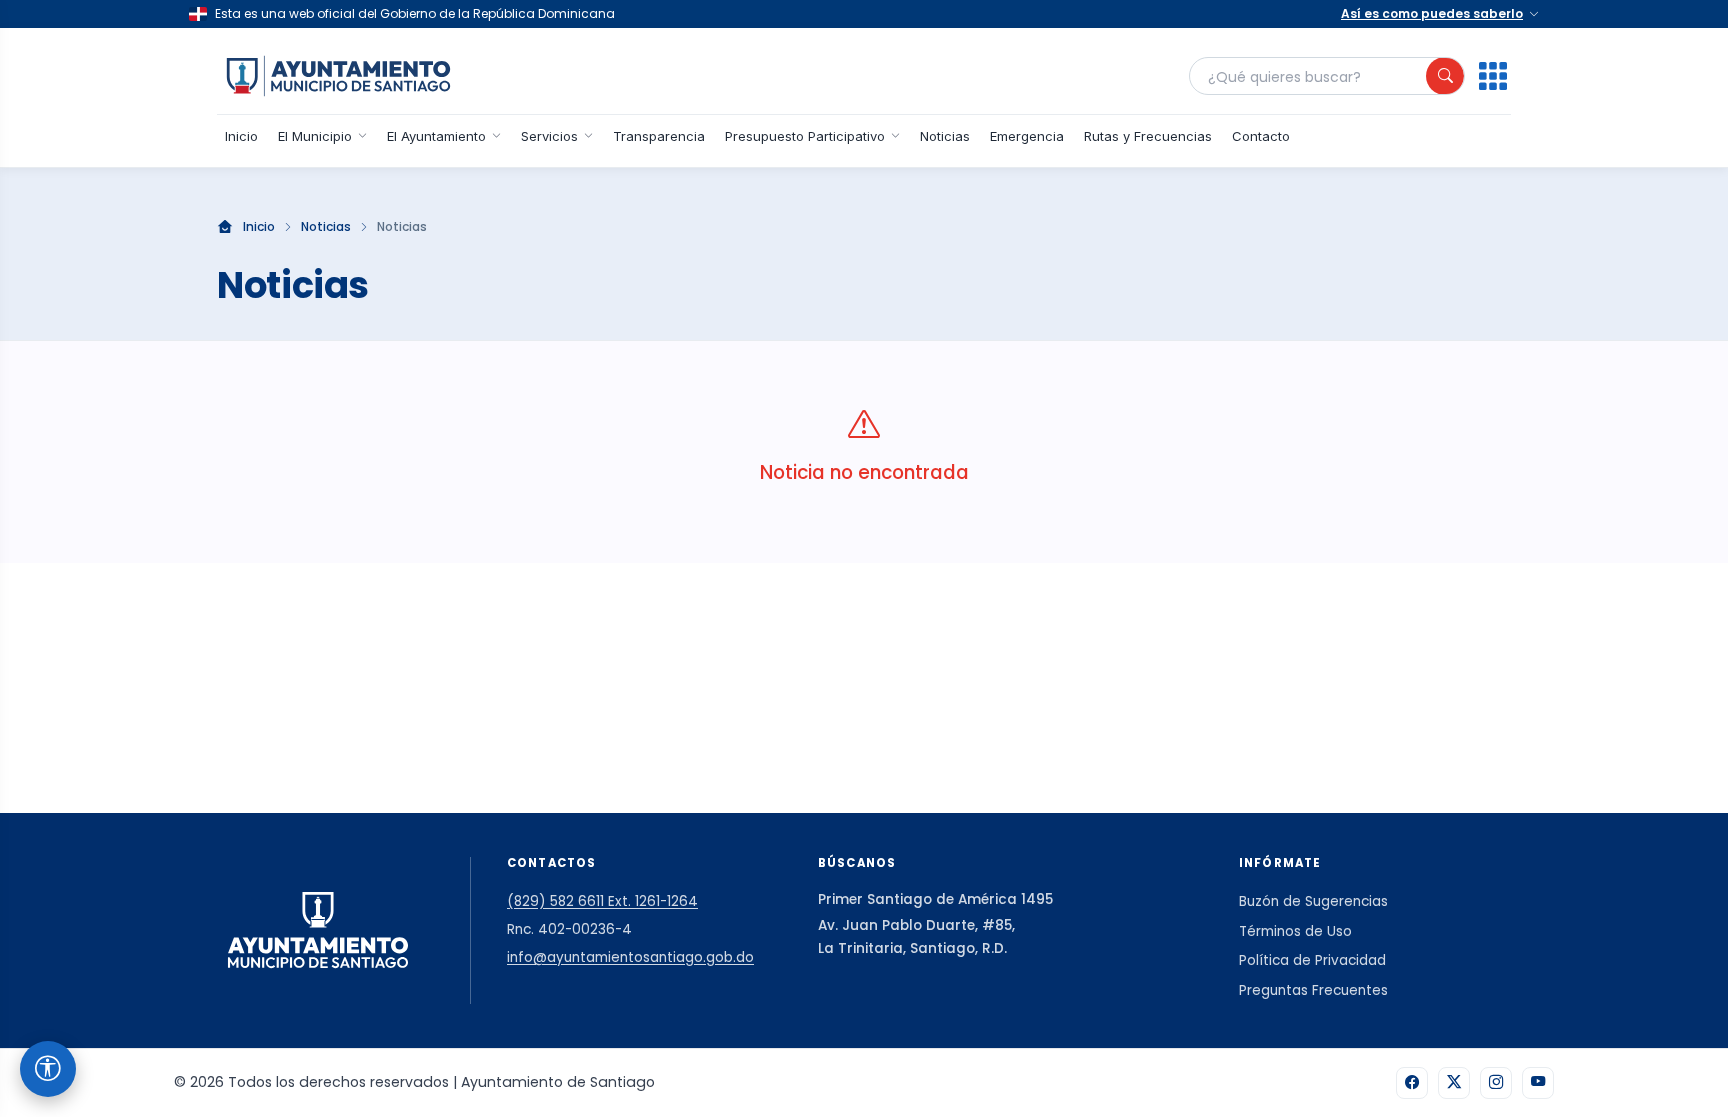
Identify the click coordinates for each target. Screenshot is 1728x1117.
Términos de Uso (1295, 931)
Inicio (241, 136)
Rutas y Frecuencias (1148, 136)
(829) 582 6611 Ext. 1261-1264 (602, 901)
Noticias (945, 136)
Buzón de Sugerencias (1313, 901)
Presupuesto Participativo (805, 136)
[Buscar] (1445, 76)
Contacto (1261, 136)
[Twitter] (1454, 1083)
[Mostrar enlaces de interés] (1493, 76)
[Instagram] (1496, 1083)
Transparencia (659, 136)
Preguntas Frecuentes (1313, 990)
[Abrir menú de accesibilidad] (48, 1069)
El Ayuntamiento (436, 136)
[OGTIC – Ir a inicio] (338, 76)
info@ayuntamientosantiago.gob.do (630, 957)
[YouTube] (1538, 1083)
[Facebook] (1412, 1083)
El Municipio (315, 136)
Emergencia (1027, 136)
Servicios (549, 136)
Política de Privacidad (1312, 960)
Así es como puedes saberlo (1432, 13)
